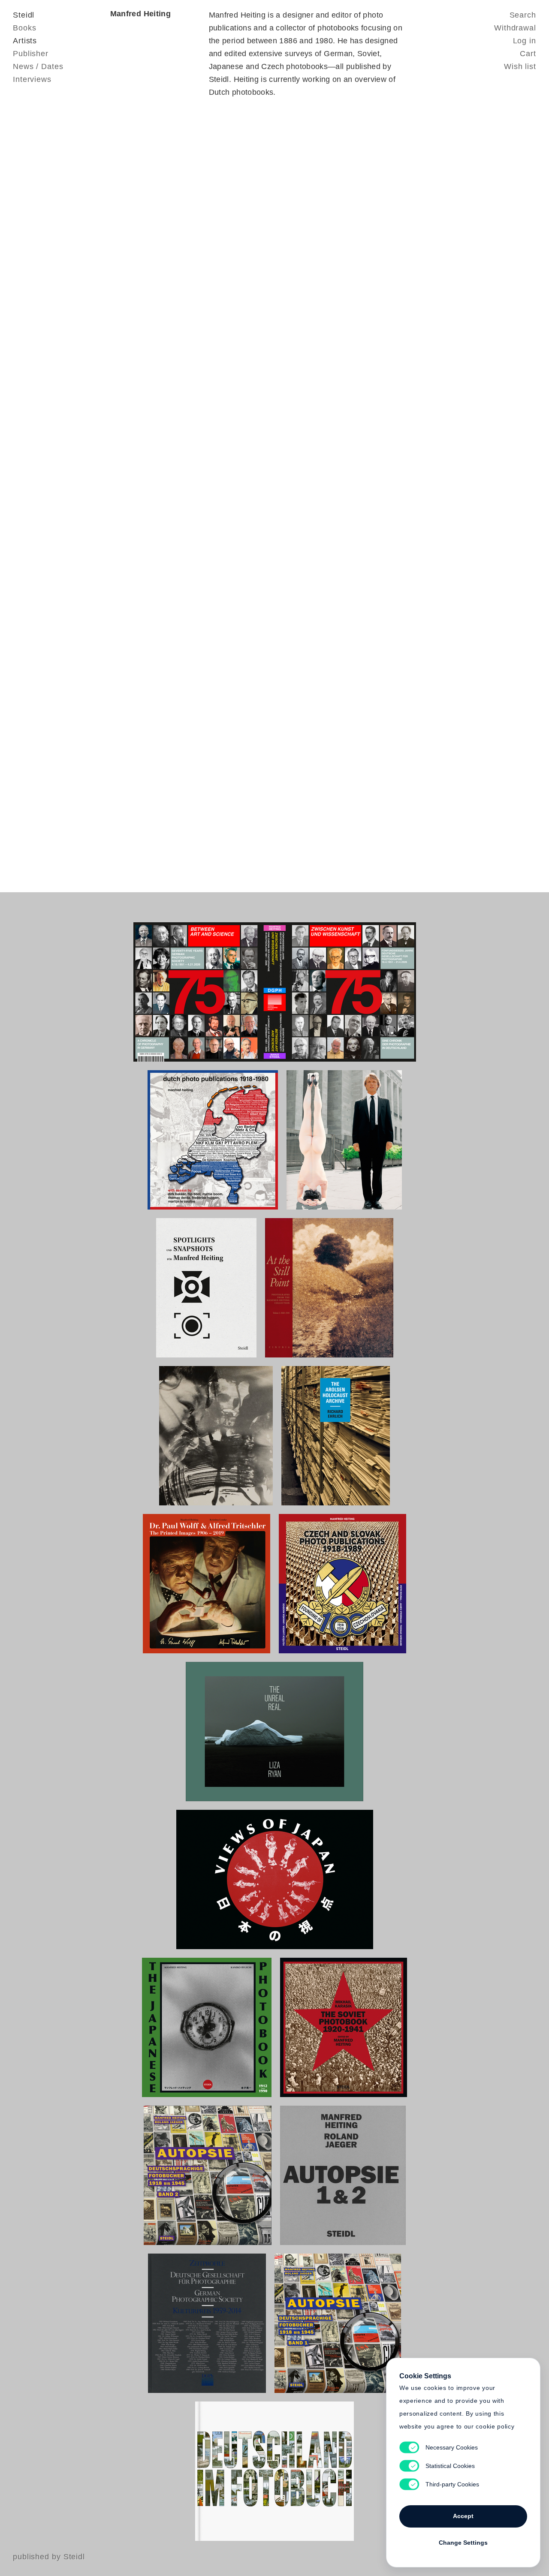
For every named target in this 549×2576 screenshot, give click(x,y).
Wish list (520, 66)
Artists (25, 41)
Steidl (24, 15)
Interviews (32, 79)
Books (25, 28)
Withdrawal (515, 28)
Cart (528, 54)
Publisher (31, 54)
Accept (463, 2516)
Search (523, 15)
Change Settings (463, 2543)
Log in (525, 41)
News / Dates (38, 66)
